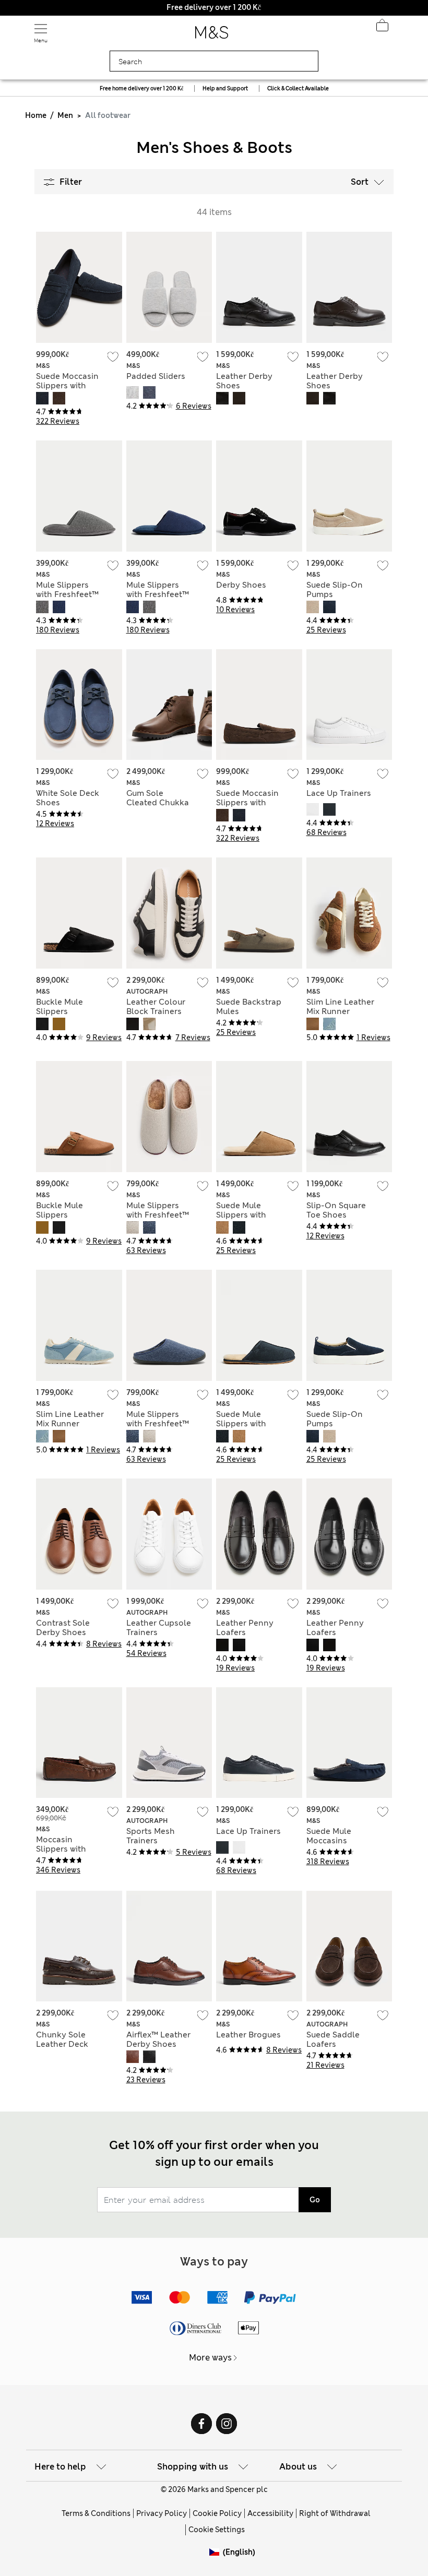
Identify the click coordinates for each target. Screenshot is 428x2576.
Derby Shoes (241, 585)
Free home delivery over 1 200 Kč (141, 88)
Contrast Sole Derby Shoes (63, 1628)
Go (315, 2200)
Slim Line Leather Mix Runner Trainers (340, 1011)
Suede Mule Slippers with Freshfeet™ (241, 1215)
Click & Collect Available (298, 88)
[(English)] (216, 2560)
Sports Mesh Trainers (151, 1836)
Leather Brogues (248, 2035)
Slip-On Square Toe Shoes (336, 1210)
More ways (210, 2358)
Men (65, 115)
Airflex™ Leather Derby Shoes (158, 2040)
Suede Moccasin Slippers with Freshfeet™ (67, 386)
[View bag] (382, 28)
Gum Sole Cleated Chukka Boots (158, 803)
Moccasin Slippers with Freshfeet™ (61, 1849)
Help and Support (225, 88)
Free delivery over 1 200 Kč (214, 7)
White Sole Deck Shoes (68, 798)
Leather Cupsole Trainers (159, 1628)
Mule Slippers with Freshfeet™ (67, 590)
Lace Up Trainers (339, 793)
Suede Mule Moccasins (329, 1836)
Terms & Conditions (96, 2513)
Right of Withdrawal (335, 2513)
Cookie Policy (217, 2513)
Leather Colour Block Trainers (156, 1007)
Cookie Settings (217, 2530)
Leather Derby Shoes (244, 381)
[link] (216, 2552)
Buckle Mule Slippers (60, 1007)
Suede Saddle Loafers (333, 2040)
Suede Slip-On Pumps (335, 590)
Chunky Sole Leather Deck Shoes (62, 2044)
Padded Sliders (156, 376)
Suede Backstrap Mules (249, 1007)
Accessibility (270, 2513)
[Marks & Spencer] (212, 35)
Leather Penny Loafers (245, 1628)
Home (36, 115)
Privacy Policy (162, 2513)
